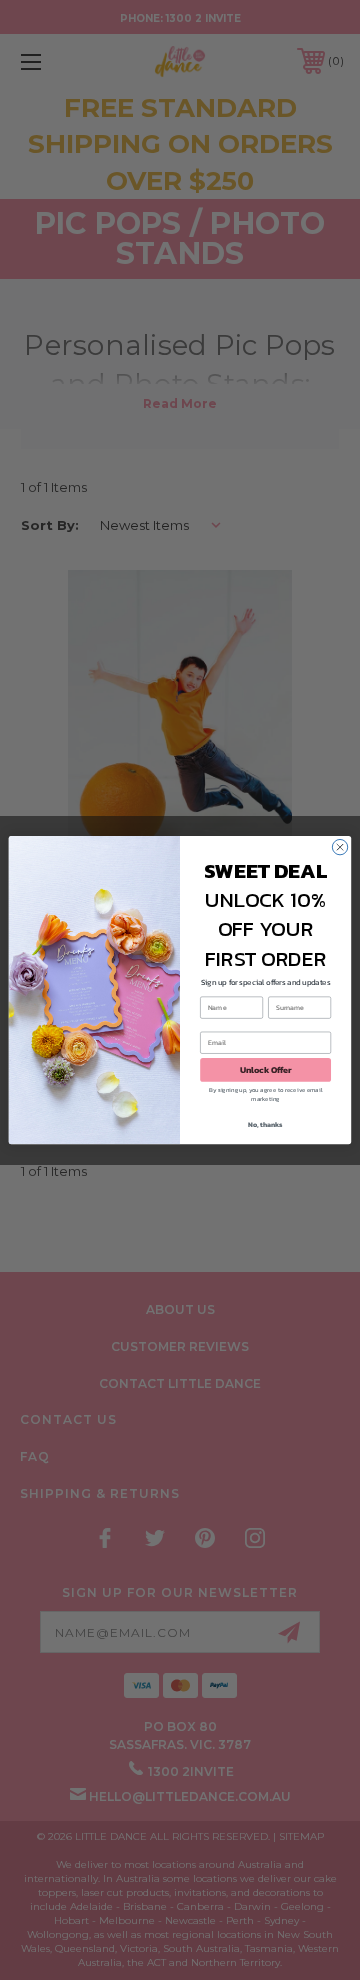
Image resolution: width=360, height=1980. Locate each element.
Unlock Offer (265, 1069)
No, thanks (265, 1125)
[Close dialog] (339, 846)
